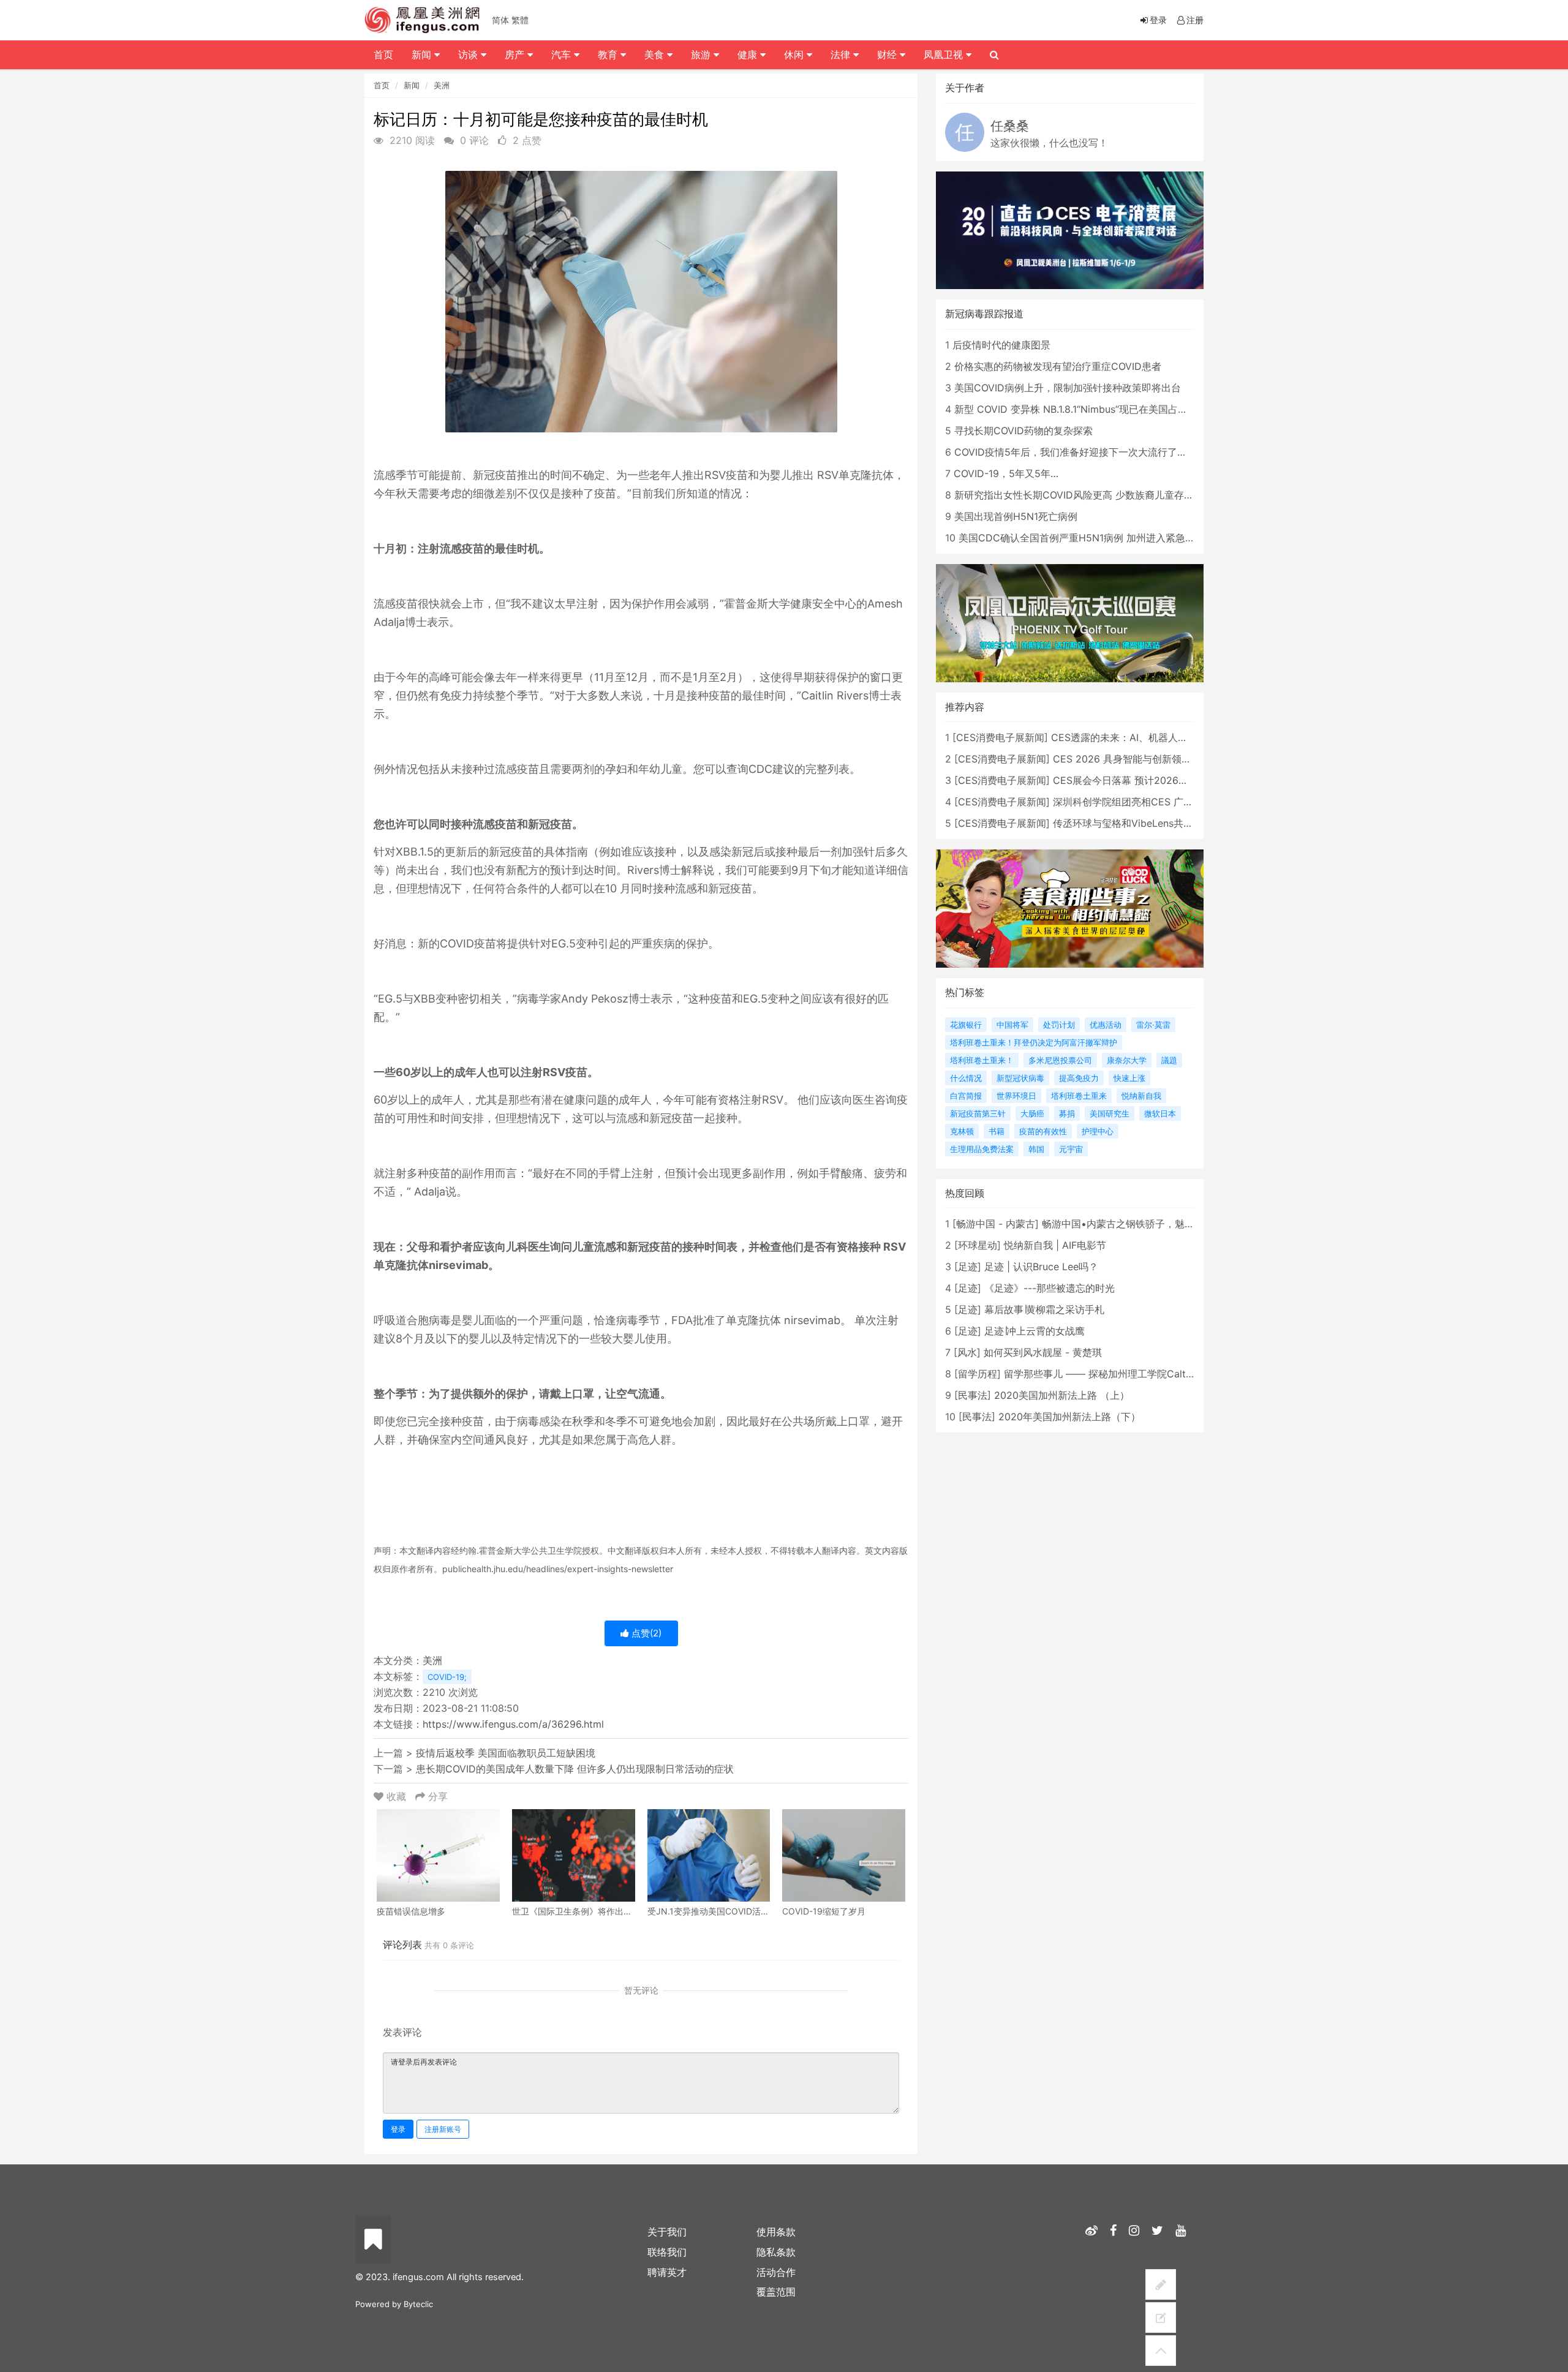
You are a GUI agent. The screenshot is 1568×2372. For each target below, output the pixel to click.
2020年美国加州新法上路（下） (1069, 1417)
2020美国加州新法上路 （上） (1062, 1395)
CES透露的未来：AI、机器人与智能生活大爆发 (1154, 737)
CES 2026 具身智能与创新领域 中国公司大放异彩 (1163, 759)
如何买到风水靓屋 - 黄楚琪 (1043, 1352)
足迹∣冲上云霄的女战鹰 (1035, 1331)
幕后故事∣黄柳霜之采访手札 (1044, 1309)
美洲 (442, 85)
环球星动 (978, 1245)
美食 (656, 55)
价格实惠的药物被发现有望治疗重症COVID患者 (1058, 366)
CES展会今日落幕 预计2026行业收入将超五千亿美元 (1170, 780)
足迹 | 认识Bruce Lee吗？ (1041, 1267)
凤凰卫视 (945, 55)
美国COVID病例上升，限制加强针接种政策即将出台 (1068, 388)
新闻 (412, 85)
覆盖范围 (776, 2292)
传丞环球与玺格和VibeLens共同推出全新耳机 (1152, 823)
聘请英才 (667, 2272)
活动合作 (776, 2272)
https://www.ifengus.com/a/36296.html (513, 1724)
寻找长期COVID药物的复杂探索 (1023, 431)
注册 (1195, 20)
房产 (516, 55)
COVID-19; (447, 1677)
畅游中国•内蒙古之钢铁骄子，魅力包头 (1128, 1224)
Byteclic (418, 2304)
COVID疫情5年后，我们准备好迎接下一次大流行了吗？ (1076, 452)
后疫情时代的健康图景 (1001, 345)
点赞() (645, 1633)
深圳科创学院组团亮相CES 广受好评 (1133, 802)
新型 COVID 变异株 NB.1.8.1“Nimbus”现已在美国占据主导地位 (1091, 409)
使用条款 (776, 2232)
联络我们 (667, 2252)
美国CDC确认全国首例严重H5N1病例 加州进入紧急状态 (1082, 538)
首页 (382, 85)
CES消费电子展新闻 (1000, 737)
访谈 (469, 55)
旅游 (702, 55)
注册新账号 (443, 2129)
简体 (500, 20)
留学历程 (978, 1374)
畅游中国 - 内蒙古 (996, 1224)
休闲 (795, 55)
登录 (398, 2129)
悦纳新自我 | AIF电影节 (1055, 1245)
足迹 (968, 1267)
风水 (967, 1352)
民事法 (973, 1395)
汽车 (563, 55)
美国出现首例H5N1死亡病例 (1016, 516)
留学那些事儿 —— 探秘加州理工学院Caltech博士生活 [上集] (1138, 1374)
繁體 (520, 20)
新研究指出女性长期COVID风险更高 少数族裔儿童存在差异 (1084, 495)
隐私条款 (776, 2252)
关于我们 (667, 2232)
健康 (749, 55)
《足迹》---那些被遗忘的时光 (1050, 1288)
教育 (609, 55)
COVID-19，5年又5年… (1006, 473)
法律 (842, 55)
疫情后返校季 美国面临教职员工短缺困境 (506, 1753)
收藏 (396, 1796)
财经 (888, 55)
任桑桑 (1010, 126)
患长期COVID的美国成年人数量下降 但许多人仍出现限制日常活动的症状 (575, 1769)
